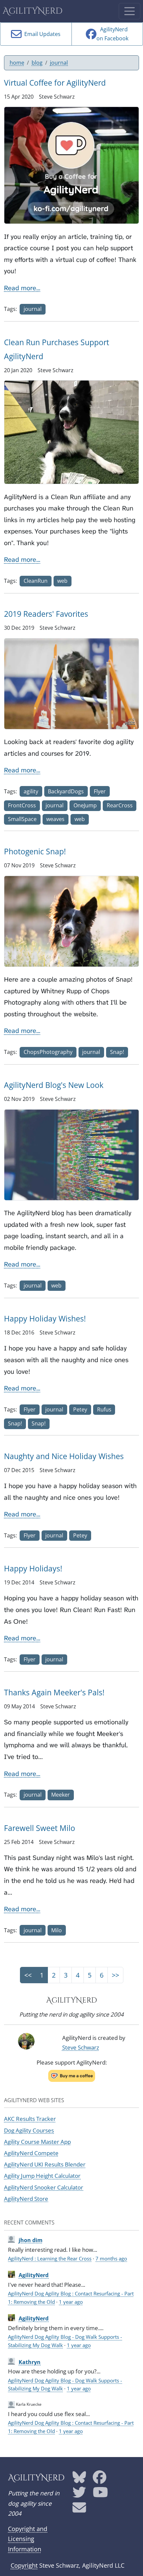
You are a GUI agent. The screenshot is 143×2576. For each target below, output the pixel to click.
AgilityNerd (33, 11)
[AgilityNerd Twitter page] (79, 2495)
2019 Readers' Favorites (46, 614)
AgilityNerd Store (26, 2199)
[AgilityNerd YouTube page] (100, 2495)
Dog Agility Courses (29, 2130)
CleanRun (36, 581)
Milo (57, 1930)
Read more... (22, 288)
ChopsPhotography (48, 1052)
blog (37, 63)
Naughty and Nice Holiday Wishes (64, 1456)
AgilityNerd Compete (31, 2153)
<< (28, 1975)
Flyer (100, 791)
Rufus (104, 1409)
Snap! (117, 1052)
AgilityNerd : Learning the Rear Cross (50, 2258)
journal (59, 63)
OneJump (85, 805)
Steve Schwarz (81, 2047)
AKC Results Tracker (30, 2119)
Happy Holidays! (33, 1568)
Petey (80, 1409)
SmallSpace (22, 819)
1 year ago (71, 2302)
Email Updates (41, 34)
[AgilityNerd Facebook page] (100, 2480)
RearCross (120, 805)
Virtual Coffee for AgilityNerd (55, 83)
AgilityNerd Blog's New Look (54, 1085)
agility (31, 791)
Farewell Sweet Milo (40, 1828)
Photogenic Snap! (35, 851)
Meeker (61, 1795)
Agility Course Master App (37, 2142)
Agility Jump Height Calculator (42, 2176)
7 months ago (111, 2258)
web (62, 581)
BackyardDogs (66, 791)
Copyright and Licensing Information (28, 2539)
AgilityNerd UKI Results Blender (45, 2164)
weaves (55, 819)
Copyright (24, 2565)
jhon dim (31, 2240)
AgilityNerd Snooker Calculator (44, 2187)
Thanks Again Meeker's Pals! (54, 1692)
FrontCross (22, 805)
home (17, 63)
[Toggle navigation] (130, 11)
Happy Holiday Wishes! (45, 1318)
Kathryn (30, 2362)
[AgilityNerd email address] (79, 2510)
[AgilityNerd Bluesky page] (79, 2480)
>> (115, 1975)
